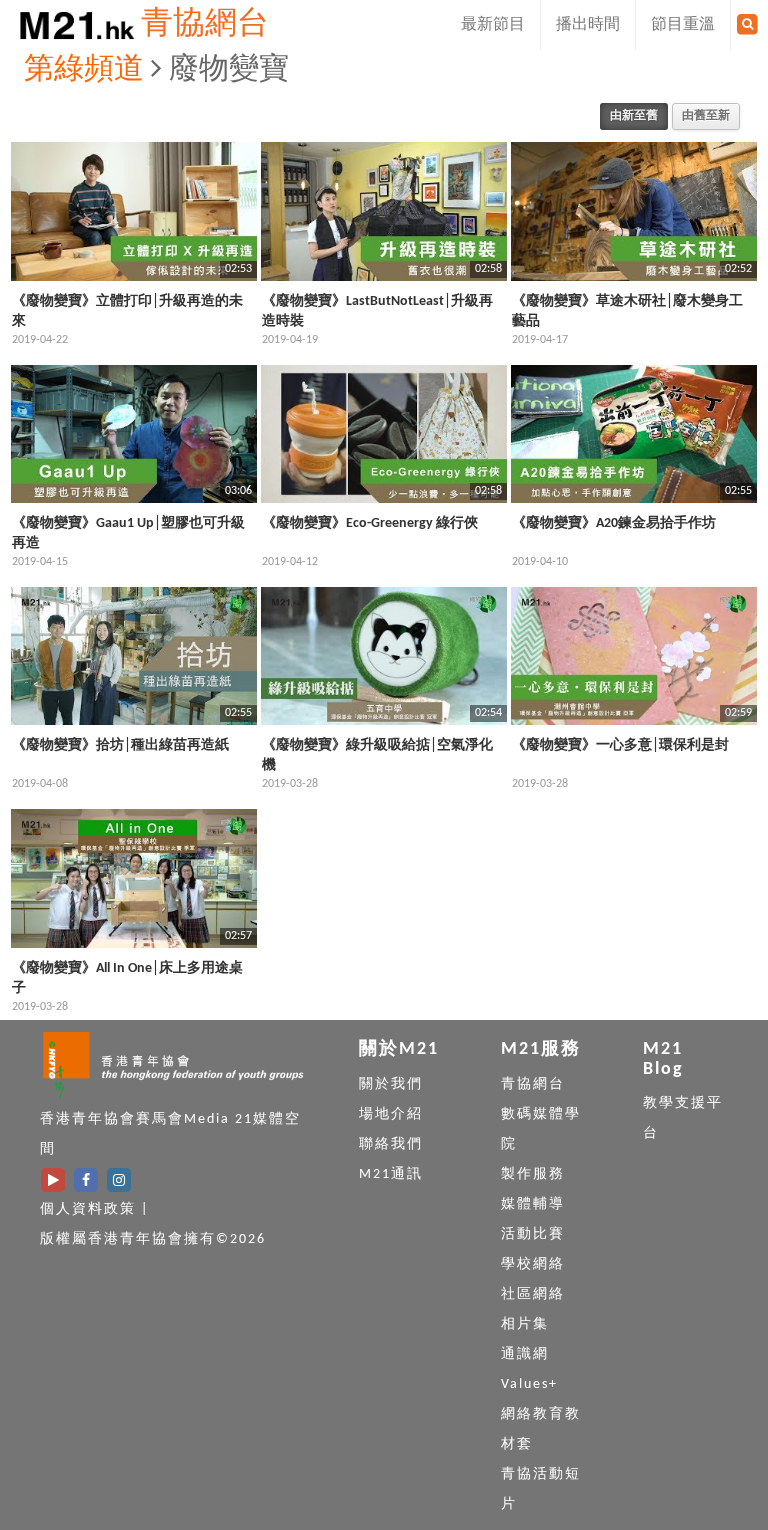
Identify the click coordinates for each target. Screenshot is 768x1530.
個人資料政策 (88, 1209)
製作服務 (533, 1174)
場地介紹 (391, 1114)
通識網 (525, 1354)
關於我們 (391, 1084)
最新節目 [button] (493, 25)
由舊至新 (706, 116)
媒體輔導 (533, 1204)
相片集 (525, 1324)
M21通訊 (391, 1174)
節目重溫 (683, 25)
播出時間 (588, 25)
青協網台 (205, 25)
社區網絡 (533, 1294)
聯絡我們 (391, 1144)
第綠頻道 (84, 70)
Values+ (529, 1384)
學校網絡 (533, 1264)
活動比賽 (533, 1234)
